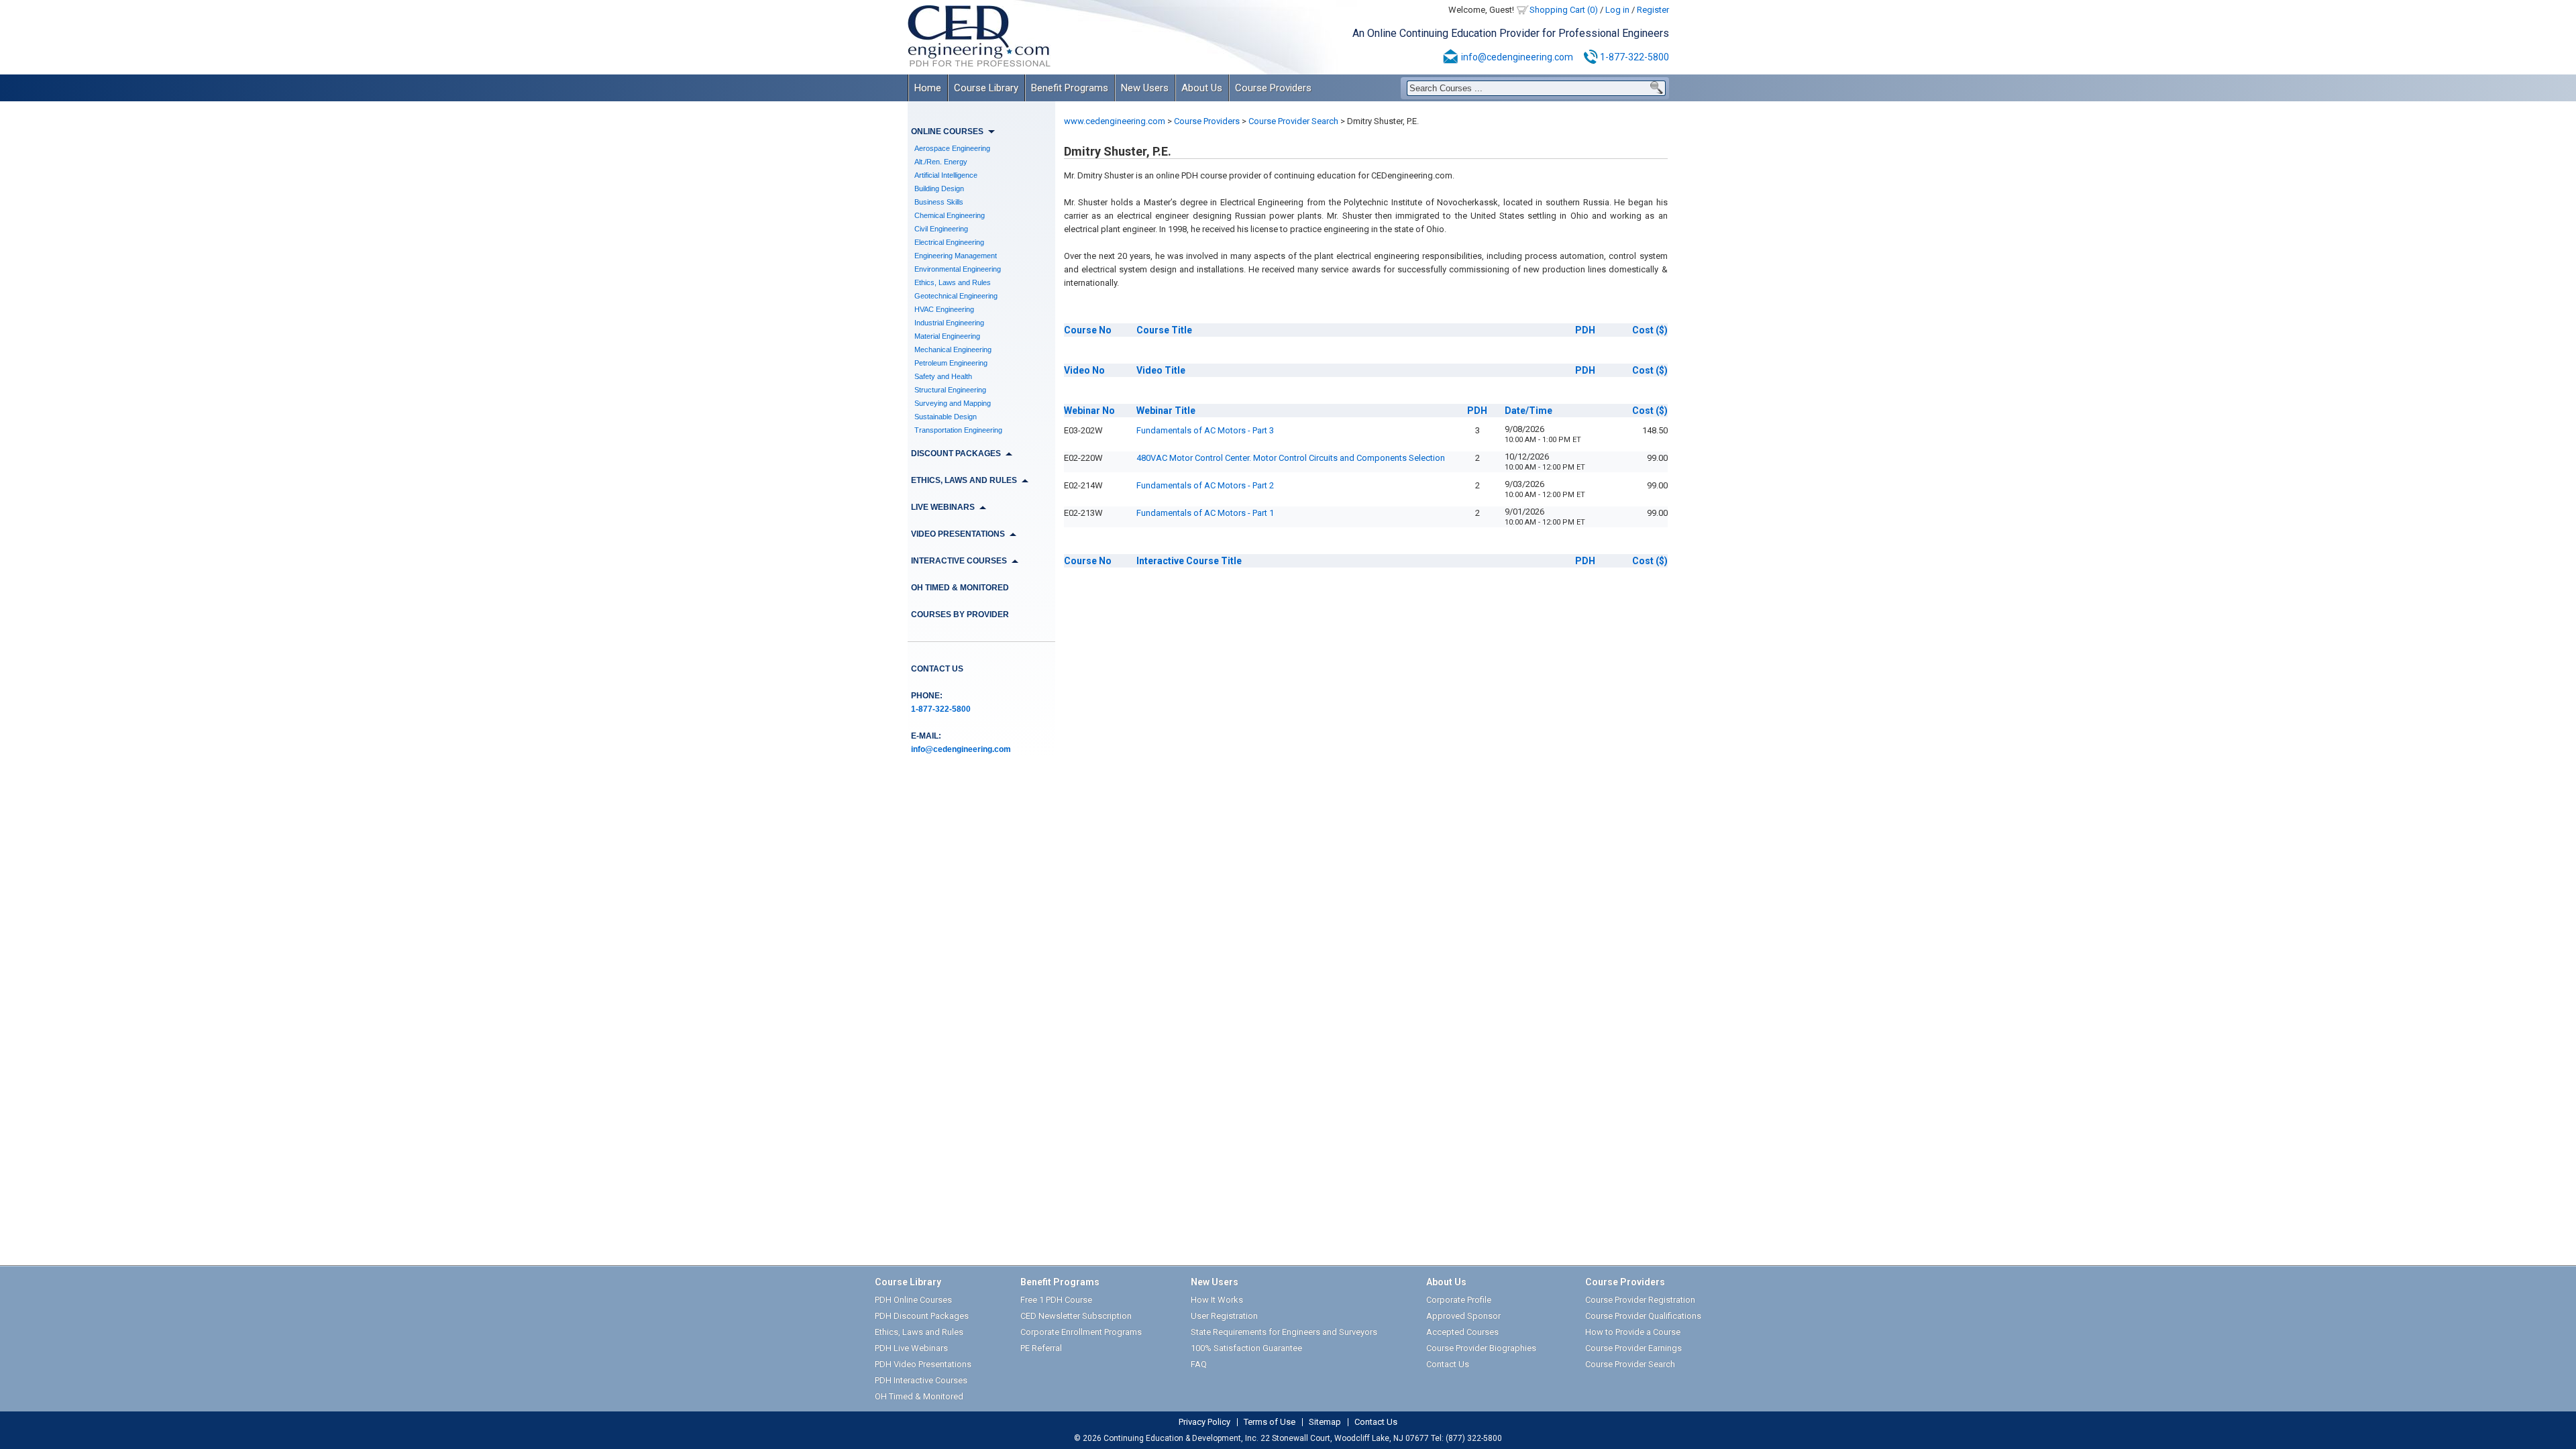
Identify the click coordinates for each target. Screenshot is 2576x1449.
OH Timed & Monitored (960, 588)
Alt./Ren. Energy (941, 162)
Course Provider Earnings (1633, 1348)
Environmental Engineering (958, 269)
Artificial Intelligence (946, 175)
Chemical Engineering (950, 215)
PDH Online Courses (913, 1300)
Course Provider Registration (1640, 1300)
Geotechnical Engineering (956, 296)
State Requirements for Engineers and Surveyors (1284, 1332)
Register (1653, 10)
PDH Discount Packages (922, 1316)
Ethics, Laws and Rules (953, 282)
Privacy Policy (1204, 1422)
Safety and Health (943, 376)
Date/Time (1528, 411)
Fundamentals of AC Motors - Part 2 (1205, 485)
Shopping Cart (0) (1564, 10)
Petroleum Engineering (951, 363)
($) (1650, 330)
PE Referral (1041, 1348)
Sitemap (1325, 1422)
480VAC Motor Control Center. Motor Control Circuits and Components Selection (1291, 458)
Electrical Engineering (949, 242)
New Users (1145, 88)
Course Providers (1273, 88)
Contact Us (937, 669)
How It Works (1217, 1300)
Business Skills (939, 202)
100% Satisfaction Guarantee (1246, 1348)
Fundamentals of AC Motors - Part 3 (1205, 430)
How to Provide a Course (1633, 1332)
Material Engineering (947, 336)
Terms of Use (1270, 1422)
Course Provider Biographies (1481, 1348)
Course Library (986, 88)
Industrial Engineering (949, 323)
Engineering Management (956, 256)
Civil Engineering (941, 229)
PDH (1585, 330)
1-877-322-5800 (1634, 57)
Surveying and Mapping (953, 403)
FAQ (1199, 1364)
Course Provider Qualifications (1643, 1316)
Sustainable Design (946, 417)
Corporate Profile (1459, 1300)
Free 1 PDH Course (1056, 1300)
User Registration (1224, 1316)
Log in (1617, 10)
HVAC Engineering (944, 309)
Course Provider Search (1293, 121)
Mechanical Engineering (953, 350)
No (1088, 330)
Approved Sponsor (1463, 1316)
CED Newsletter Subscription (1076, 1316)
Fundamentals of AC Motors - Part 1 (1205, 513)
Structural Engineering (950, 390)
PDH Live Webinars (911, 1348)
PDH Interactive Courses (921, 1380)
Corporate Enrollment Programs (1081, 1332)
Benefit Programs (1070, 88)
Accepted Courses (1462, 1332)
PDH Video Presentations (923, 1364)
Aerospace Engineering (952, 148)
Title (1164, 330)
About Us (1202, 88)
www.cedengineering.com (1115, 121)
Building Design (939, 189)
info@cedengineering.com (1517, 57)
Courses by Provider (960, 614)
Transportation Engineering (958, 430)
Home (928, 88)
